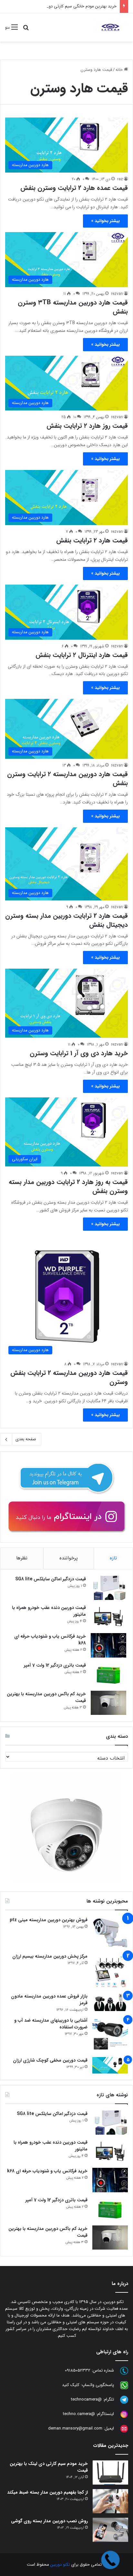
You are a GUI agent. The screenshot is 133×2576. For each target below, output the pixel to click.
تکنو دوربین (60, 2565)
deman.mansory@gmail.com (75, 2428)
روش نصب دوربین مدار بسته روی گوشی (49, 2521)
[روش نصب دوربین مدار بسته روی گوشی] (110, 2530)
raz (120, 179)
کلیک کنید (71, 2385)
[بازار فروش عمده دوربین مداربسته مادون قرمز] (110, 2002)
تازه (113, 1558)
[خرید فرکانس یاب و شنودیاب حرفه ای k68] (108, 1645)
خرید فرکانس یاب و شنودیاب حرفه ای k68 (50, 1640)
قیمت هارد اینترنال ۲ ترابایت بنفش (82, 655)
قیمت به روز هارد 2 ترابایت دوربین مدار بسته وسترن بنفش (68, 1186)
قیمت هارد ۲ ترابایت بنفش (92, 540)
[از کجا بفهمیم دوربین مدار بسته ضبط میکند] (110, 2501)
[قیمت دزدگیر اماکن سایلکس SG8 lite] (108, 1588)
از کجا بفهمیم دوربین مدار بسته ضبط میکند (47, 2492)
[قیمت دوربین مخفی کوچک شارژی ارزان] (110, 2065)
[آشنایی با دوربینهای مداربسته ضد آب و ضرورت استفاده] (110, 2035)
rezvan (117, 294)
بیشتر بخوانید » (105, 221)
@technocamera (86, 2399)
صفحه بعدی (26, 1439)
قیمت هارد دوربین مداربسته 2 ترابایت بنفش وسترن (69, 1377)
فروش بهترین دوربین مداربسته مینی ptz (49, 1920)
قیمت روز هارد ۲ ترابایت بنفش (87, 426)
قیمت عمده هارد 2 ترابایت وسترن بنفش (74, 188)
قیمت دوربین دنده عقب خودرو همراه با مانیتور (49, 1611)
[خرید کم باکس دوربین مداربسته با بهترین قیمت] (108, 1703)
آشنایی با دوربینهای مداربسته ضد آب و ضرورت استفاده (51, 2024)
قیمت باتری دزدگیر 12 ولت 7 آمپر (55, 1665)
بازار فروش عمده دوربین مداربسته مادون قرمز (49, 2000)
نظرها (22, 1558)
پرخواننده (69, 1558)
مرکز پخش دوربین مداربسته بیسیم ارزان (50, 1956)
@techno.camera (79, 2414)
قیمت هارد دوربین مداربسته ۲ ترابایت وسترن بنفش (67, 779)
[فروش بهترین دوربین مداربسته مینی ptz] (110, 1933)
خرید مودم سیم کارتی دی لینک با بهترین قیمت (49, 2467)
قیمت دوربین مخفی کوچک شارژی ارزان (50, 2060)
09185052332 (78, 2370)
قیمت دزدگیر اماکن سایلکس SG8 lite (51, 1579)
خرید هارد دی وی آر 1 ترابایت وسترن (79, 1053)
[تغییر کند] (110, 27)
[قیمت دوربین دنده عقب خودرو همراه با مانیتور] (108, 1617)
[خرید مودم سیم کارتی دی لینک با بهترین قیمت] (110, 2473)
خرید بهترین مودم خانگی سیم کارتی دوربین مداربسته (71, 6)
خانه (120, 70)
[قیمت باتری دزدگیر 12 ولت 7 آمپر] (108, 1674)
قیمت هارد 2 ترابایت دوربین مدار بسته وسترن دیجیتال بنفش (66, 920)
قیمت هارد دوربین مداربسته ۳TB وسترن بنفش (73, 307)
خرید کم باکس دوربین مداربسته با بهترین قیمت (46, 1697)
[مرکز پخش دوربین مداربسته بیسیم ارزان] (110, 1971)
